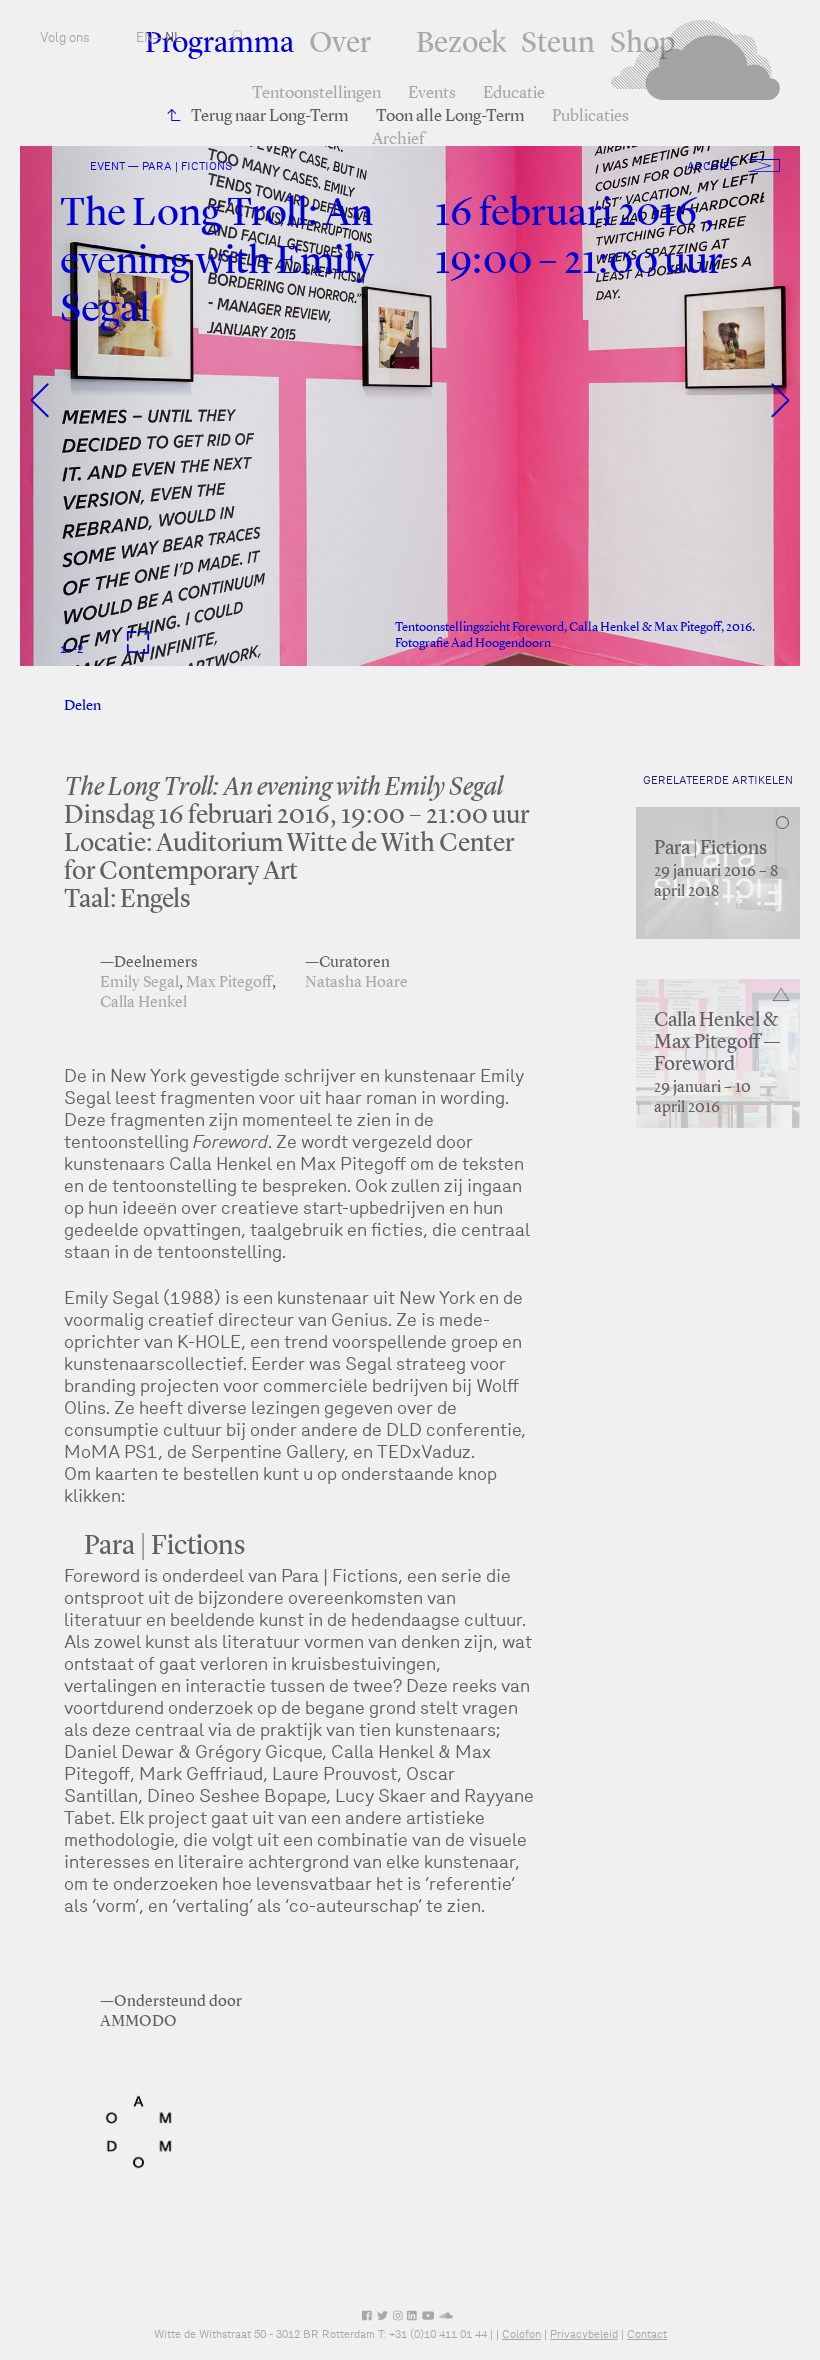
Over (340, 44)
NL (173, 37)
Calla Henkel (143, 1003)
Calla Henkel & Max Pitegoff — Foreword (717, 1043)
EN (144, 37)
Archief (398, 139)
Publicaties (590, 116)
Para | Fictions (710, 849)
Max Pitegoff (229, 983)
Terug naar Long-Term (270, 116)
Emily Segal (139, 983)
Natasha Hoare (356, 983)
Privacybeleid (584, 2334)
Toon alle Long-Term (450, 116)
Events (432, 93)
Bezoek (461, 44)
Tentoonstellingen (316, 93)
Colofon (521, 2334)
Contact (647, 2334)
